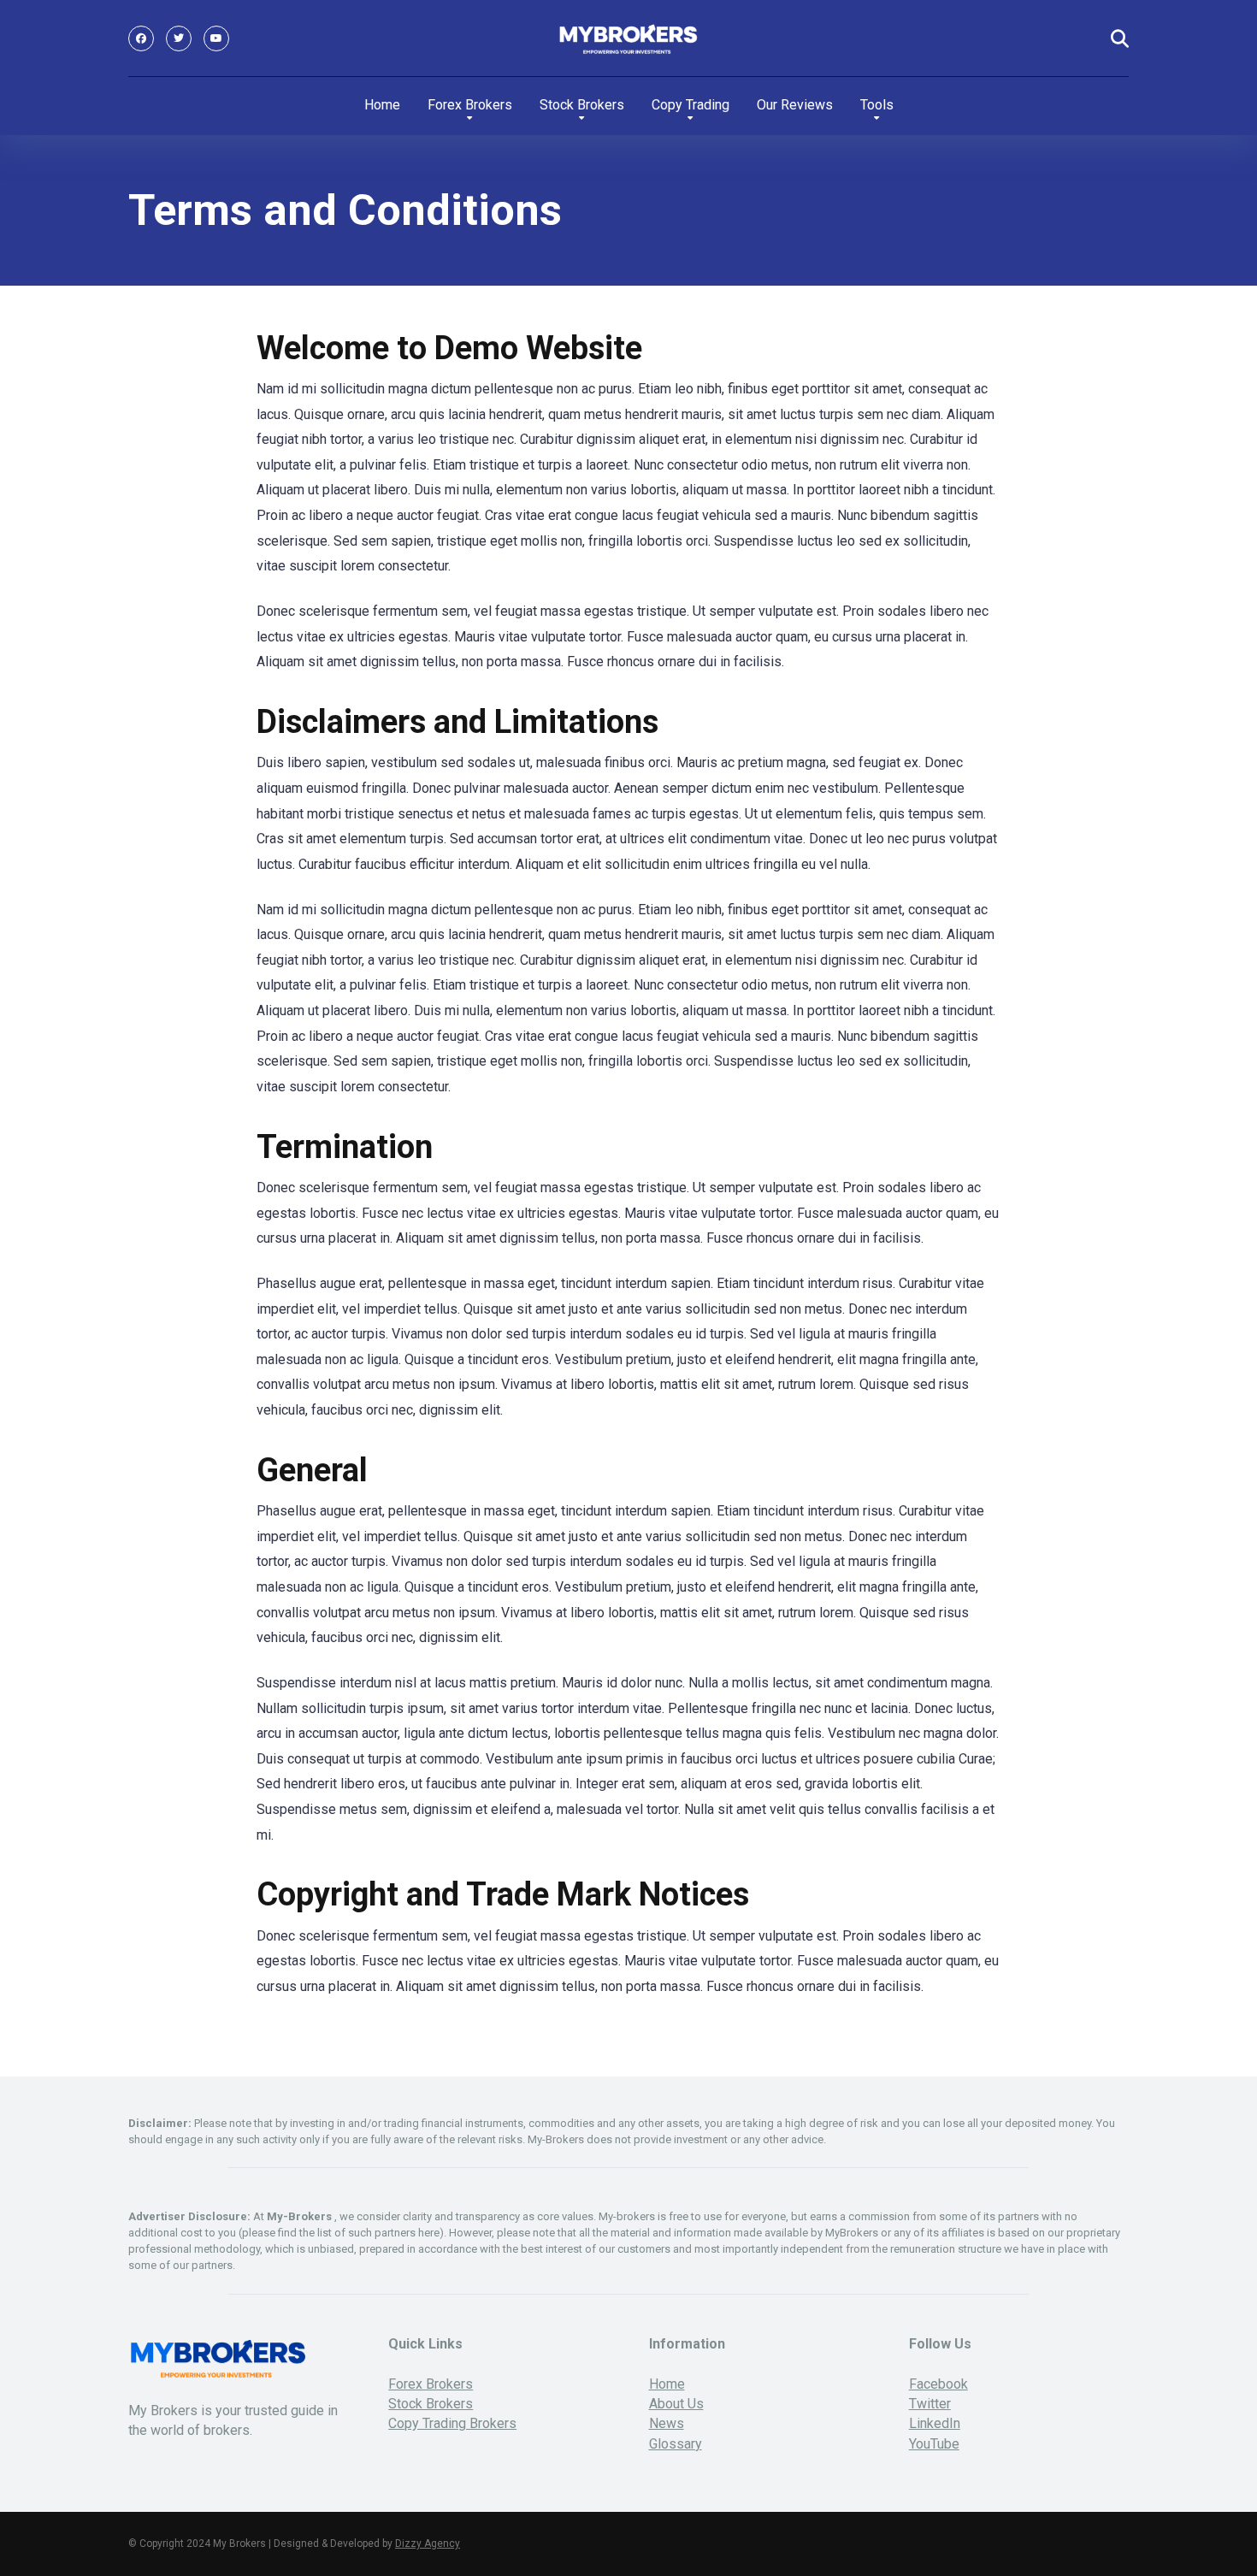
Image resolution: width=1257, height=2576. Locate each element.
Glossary (676, 2444)
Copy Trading (690, 105)
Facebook (938, 2384)
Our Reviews (795, 105)
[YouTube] (216, 38)
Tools (877, 105)
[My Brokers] (629, 38)
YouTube (934, 2444)
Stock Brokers (582, 105)
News (667, 2423)
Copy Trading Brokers (452, 2423)
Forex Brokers (470, 105)
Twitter (930, 2404)
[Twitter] (179, 38)
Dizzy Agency (428, 2544)
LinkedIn (935, 2423)
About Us (676, 2404)
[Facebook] (141, 38)
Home (382, 105)
